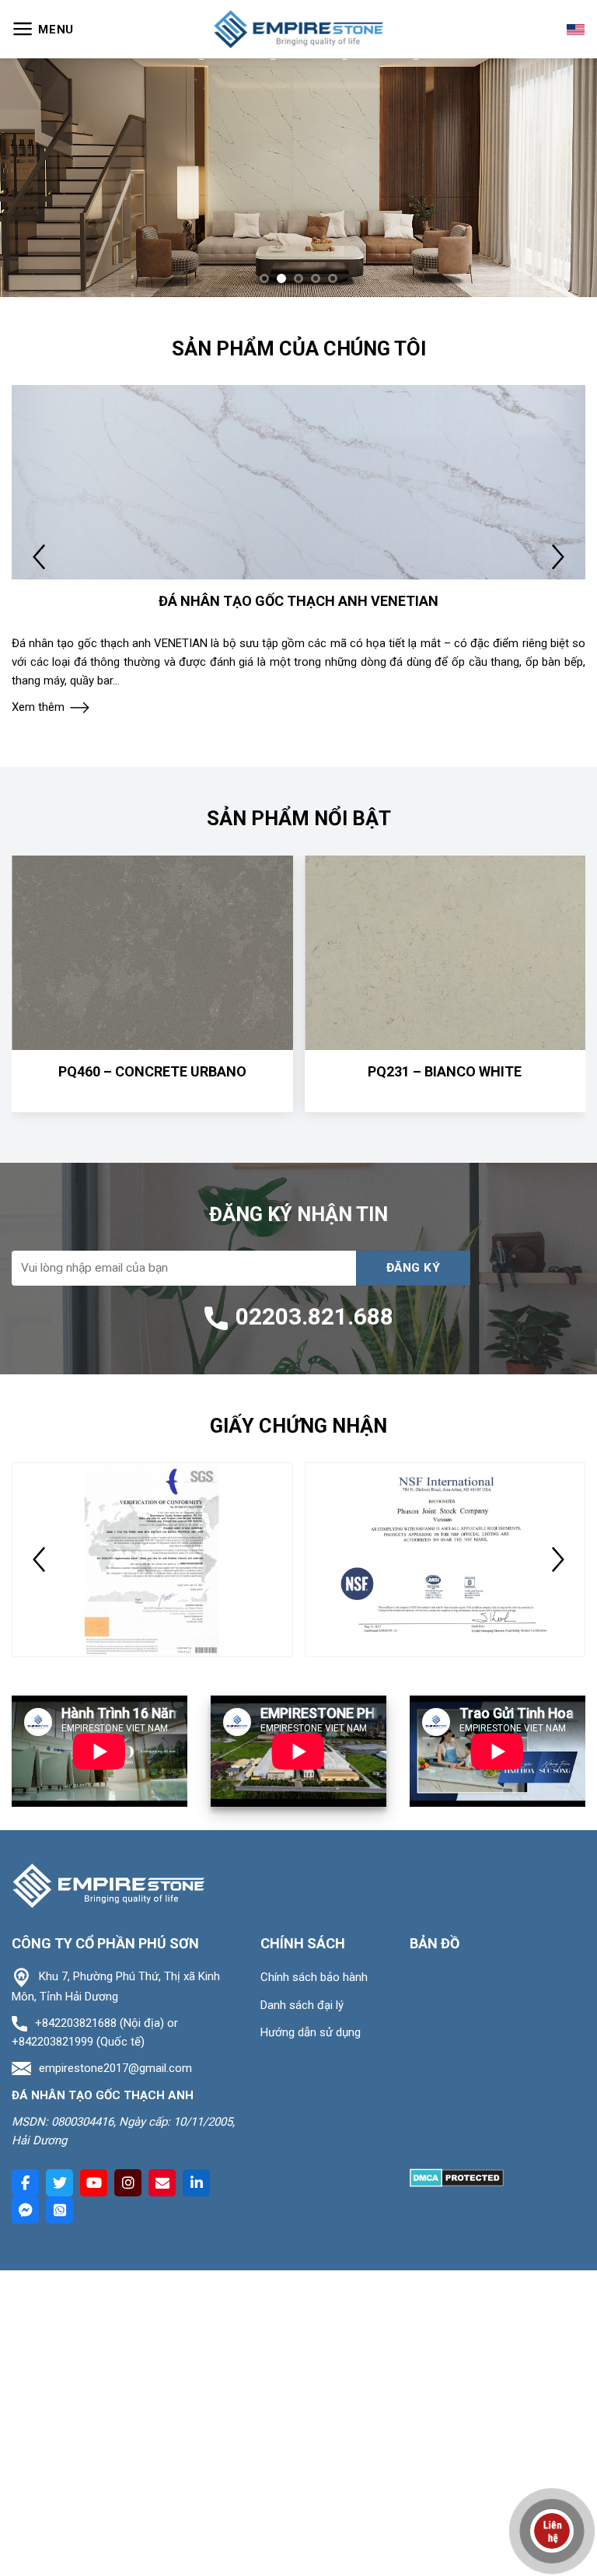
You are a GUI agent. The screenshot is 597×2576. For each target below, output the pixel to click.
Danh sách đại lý (302, 2005)
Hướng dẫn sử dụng (311, 2032)
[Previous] (32, 178)
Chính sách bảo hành (314, 1977)
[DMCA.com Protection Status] (457, 2177)
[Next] (565, 178)
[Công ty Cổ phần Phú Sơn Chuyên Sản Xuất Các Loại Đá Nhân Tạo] (298, 29)
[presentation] (39, 557)
